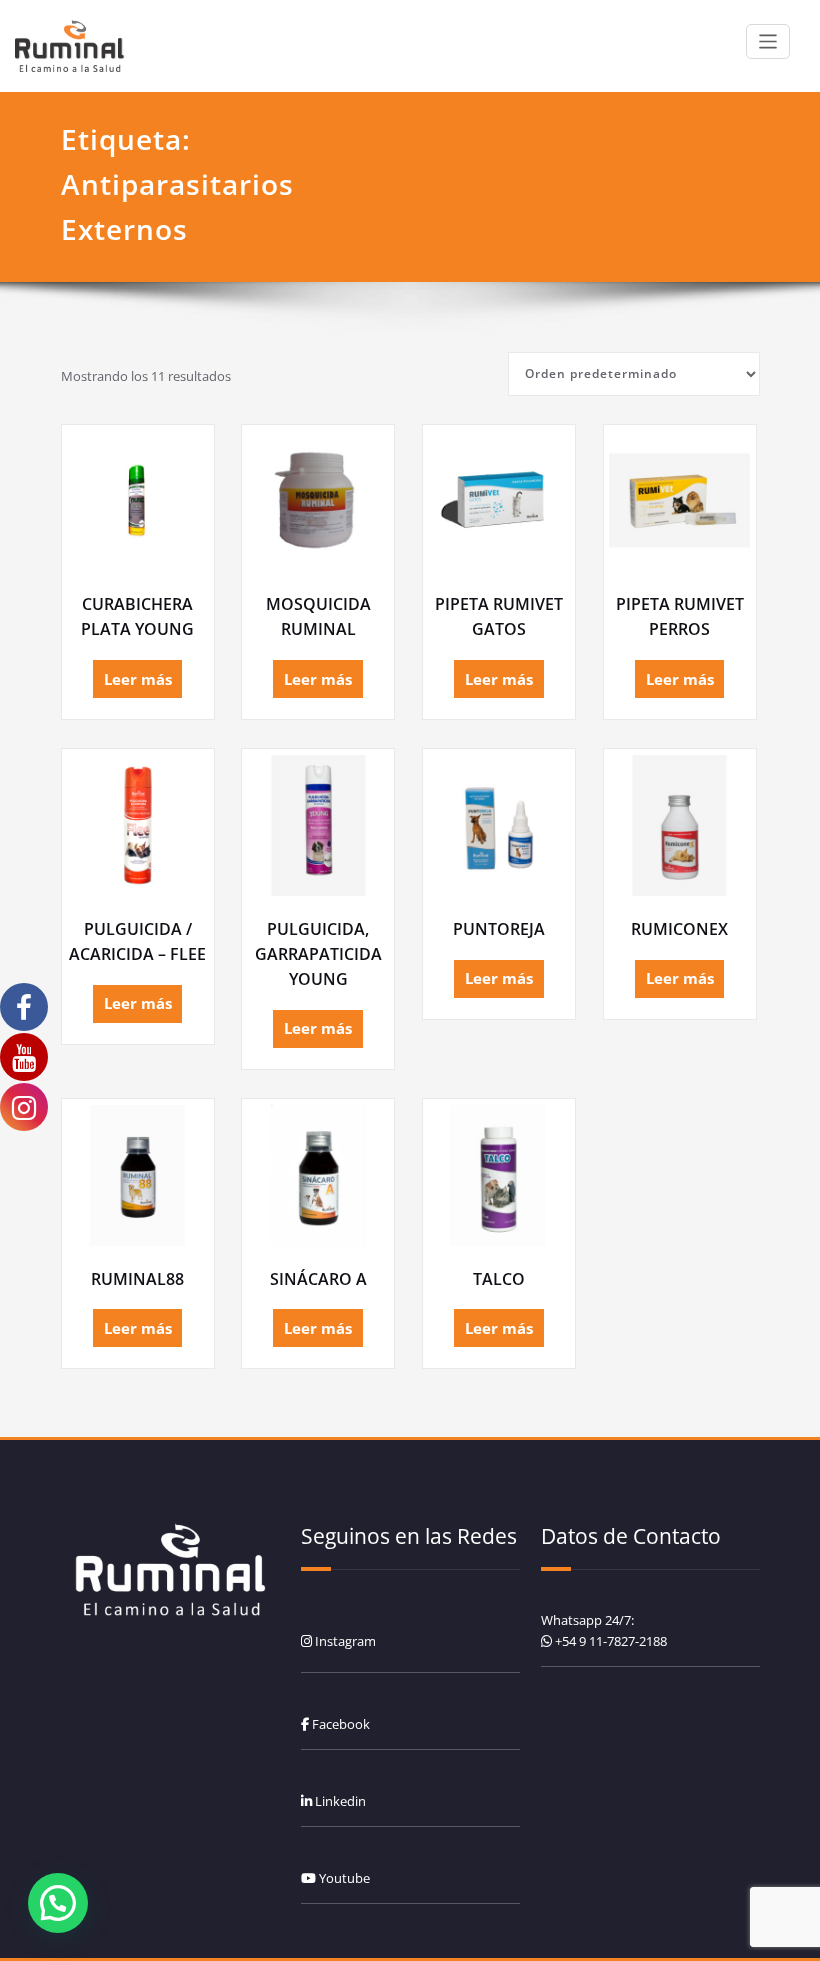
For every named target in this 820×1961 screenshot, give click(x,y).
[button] (58, 1903)
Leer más (138, 679)
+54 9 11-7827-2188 (611, 1641)
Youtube (343, 1878)
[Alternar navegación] (768, 41)
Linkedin (339, 1801)
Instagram (344, 1641)
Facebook (339, 1724)
